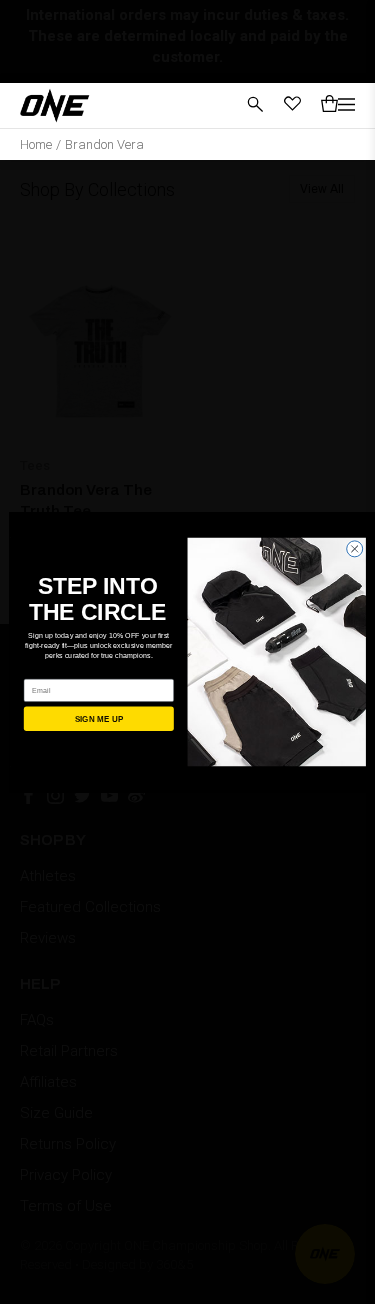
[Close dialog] (354, 549)
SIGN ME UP (98, 718)
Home (36, 144)
